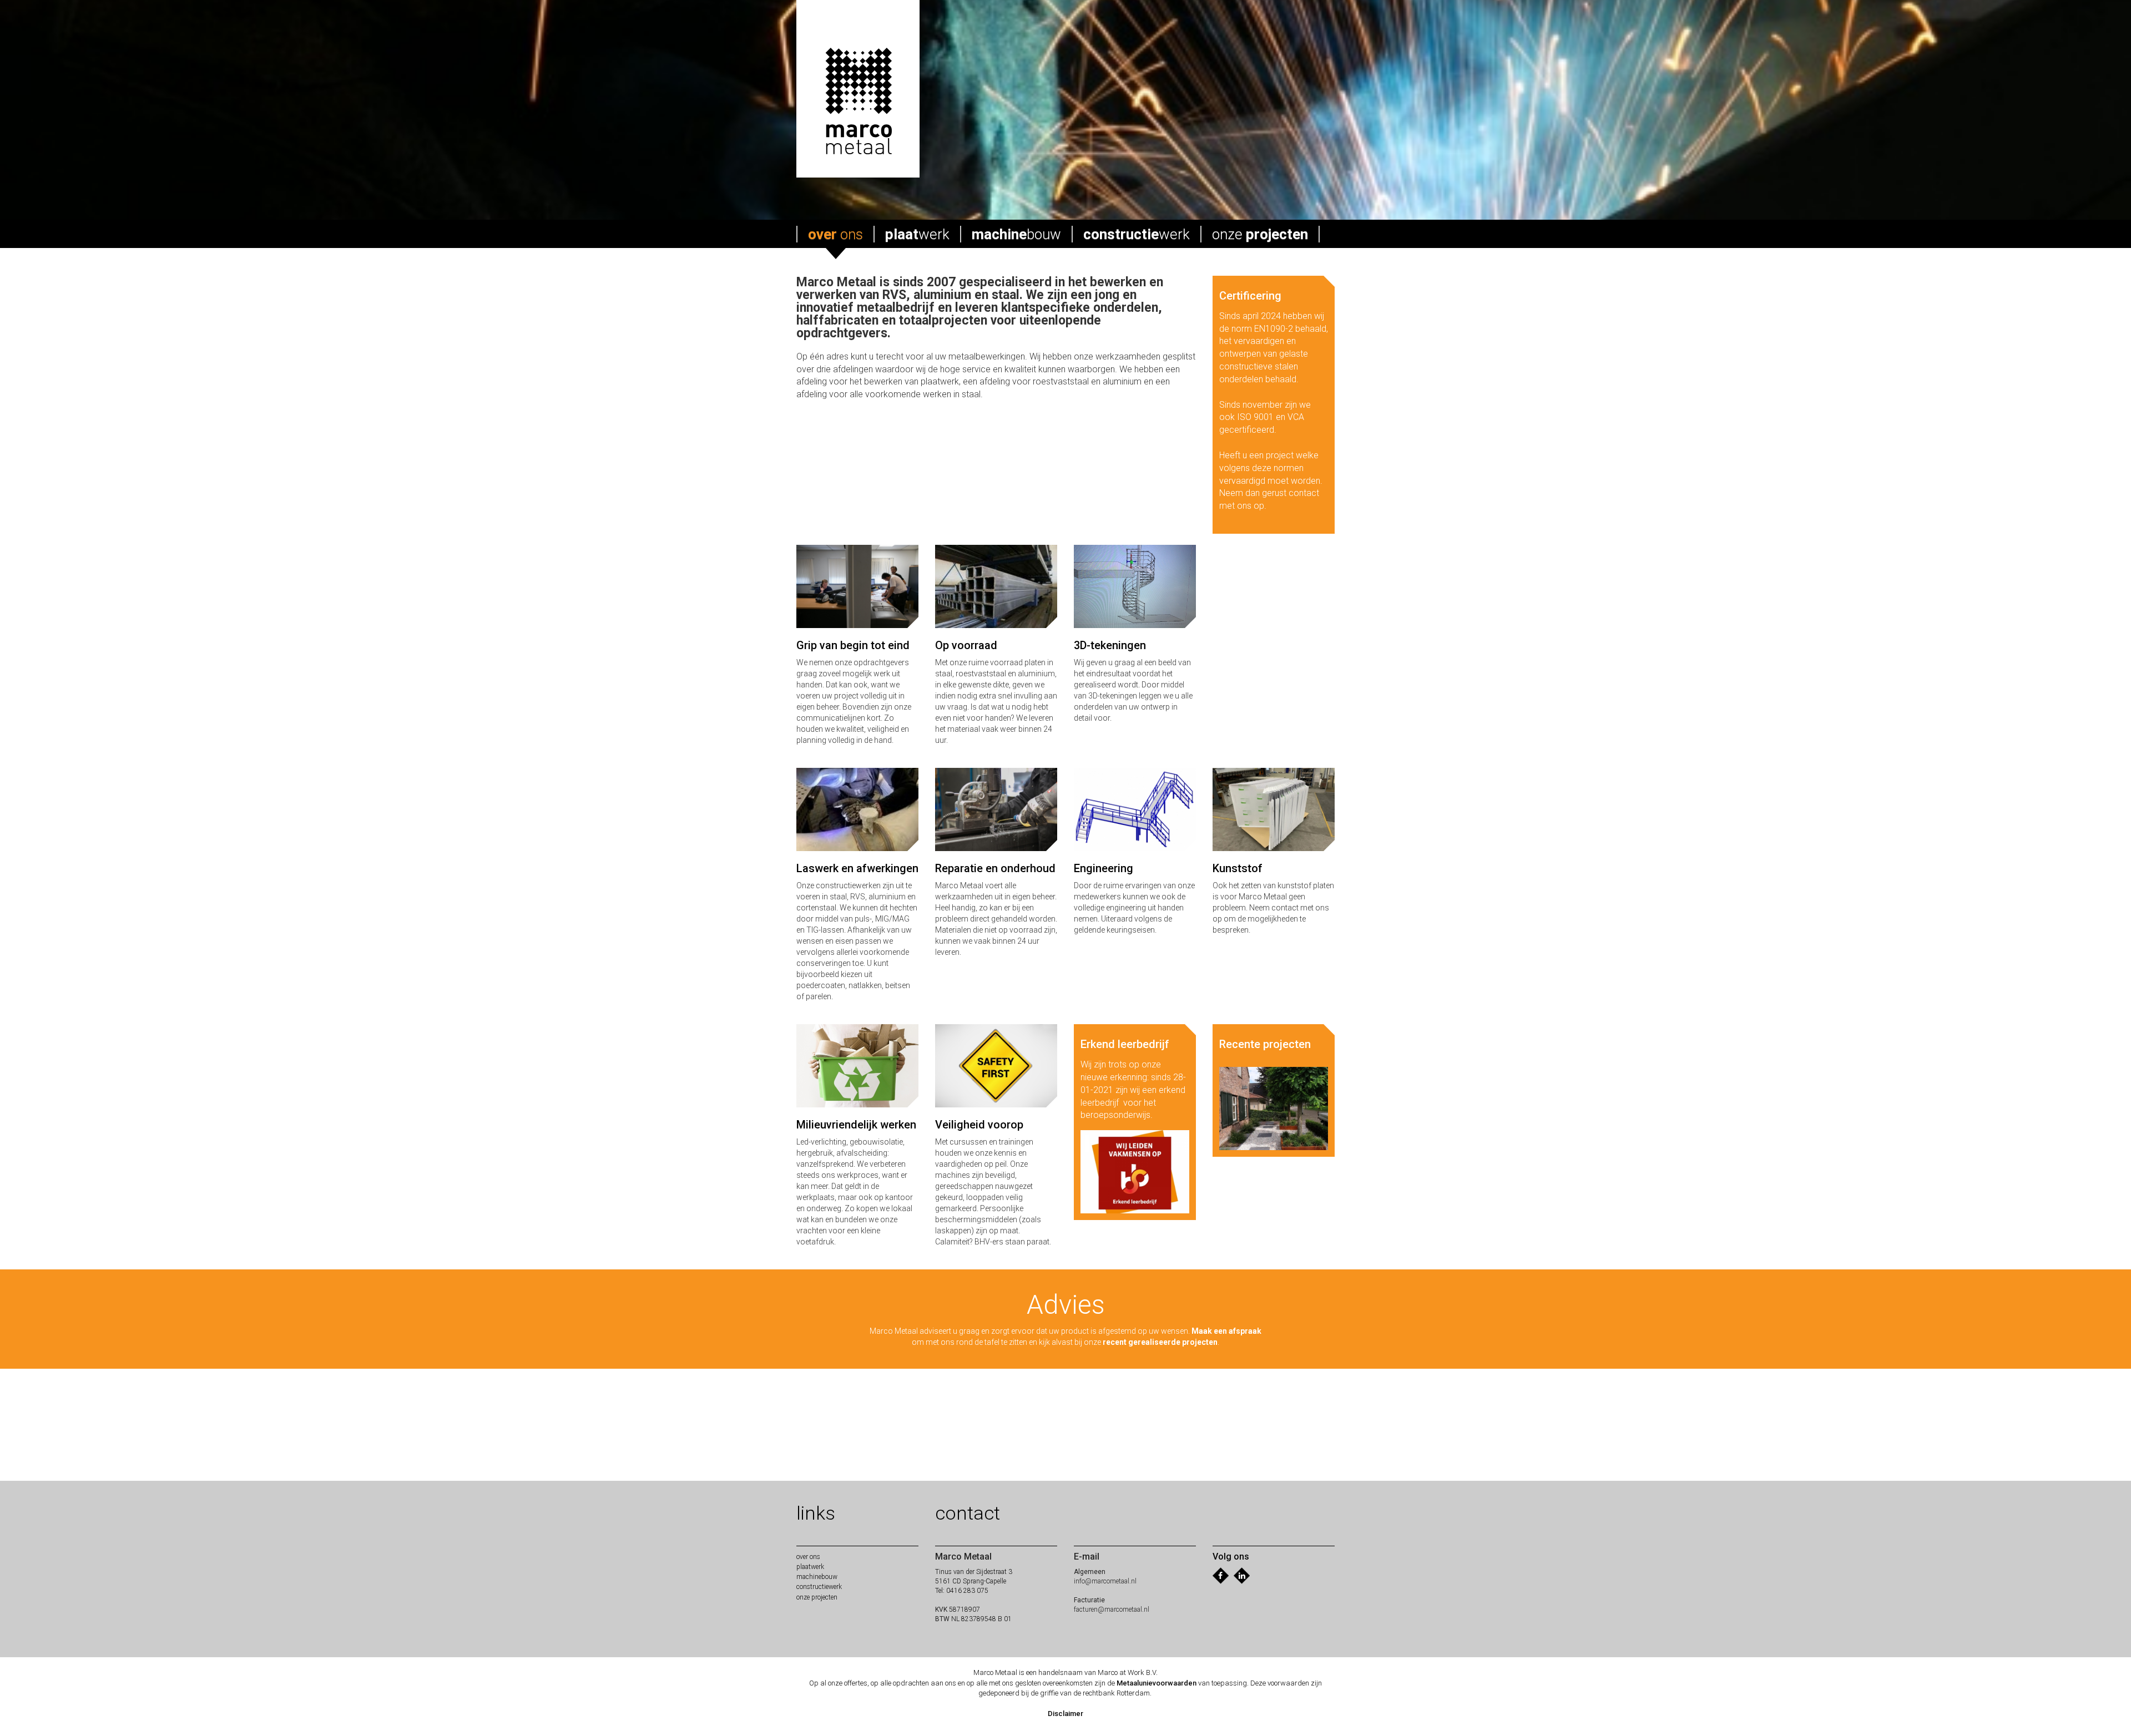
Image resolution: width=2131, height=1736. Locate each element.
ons (835, 234)
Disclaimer (1065, 1714)
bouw (1016, 234)
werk (917, 234)
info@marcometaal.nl (1105, 1581)
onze (1260, 234)
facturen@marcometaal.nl (1112, 1610)
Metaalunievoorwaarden (1157, 1683)
